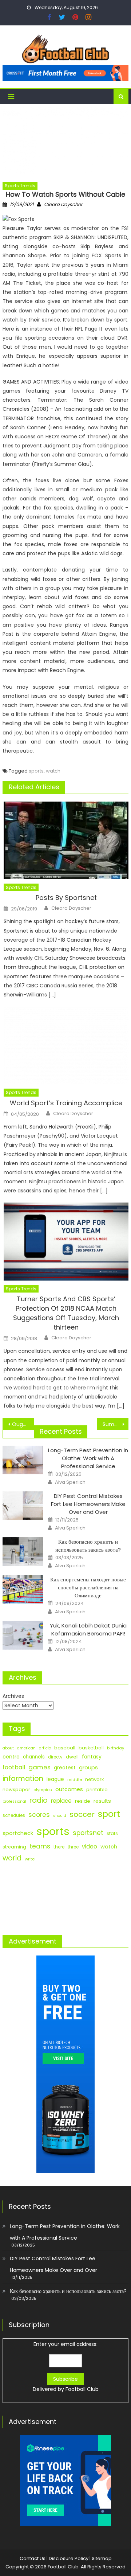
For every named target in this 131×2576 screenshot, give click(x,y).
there (59, 1847)
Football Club (82, 2389)
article (45, 1748)
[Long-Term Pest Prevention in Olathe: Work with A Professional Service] (23, 1460)
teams (40, 1846)
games (39, 1767)
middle (75, 1780)
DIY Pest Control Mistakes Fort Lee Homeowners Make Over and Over (88, 1504)
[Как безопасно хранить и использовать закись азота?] (23, 1551)
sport (109, 1814)
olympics (43, 1790)
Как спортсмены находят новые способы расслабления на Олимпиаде (88, 1587)
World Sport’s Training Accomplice (66, 1103)
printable (97, 1789)
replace (61, 1801)
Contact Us (33, 2558)
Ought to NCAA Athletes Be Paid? (23, 1424)
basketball (91, 1748)
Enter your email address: (66, 2367)
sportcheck (18, 1833)
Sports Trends (20, 186)
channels (34, 1757)
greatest (65, 1768)
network (94, 1779)
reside (83, 1801)
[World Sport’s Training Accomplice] (66, 1045)
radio (39, 1800)
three (73, 1847)
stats (112, 1833)
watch (53, 771)
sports (36, 771)
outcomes (69, 1789)
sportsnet (88, 1833)
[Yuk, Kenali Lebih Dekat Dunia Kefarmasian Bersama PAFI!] (23, 1635)
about (8, 1748)
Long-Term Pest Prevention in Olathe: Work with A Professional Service (88, 1458)
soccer (82, 1814)
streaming (14, 1847)
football (14, 1767)
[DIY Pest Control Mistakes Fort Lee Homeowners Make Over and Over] (23, 1506)
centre (11, 1757)
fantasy (92, 1757)
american (26, 1748)
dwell (72, 1757)
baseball (65, 1748)
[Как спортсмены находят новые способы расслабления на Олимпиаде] (23, 1589)
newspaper (16, 1789)
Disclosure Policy (69, 2558)
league (55, 1779)
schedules (14, 1815)
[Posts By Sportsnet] (66, 840)
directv (55, 1757)
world (12, 1858)
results (102, 1801)
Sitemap (102, 2558)
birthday (116, 1748)
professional (14, 1801)
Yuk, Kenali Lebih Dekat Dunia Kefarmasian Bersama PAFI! (88, 1629)
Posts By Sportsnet (66, 898)
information (23, 1779)
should (60, 1816)
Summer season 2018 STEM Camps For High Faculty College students (115, 1424)
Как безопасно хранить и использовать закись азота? (88, 1546)
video (90, 1846)
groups (88, 1768)
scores (39, 1815)
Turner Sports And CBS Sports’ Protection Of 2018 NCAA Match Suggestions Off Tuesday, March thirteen (66, 1313)
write (30, 1859)
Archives (13, 1696)
